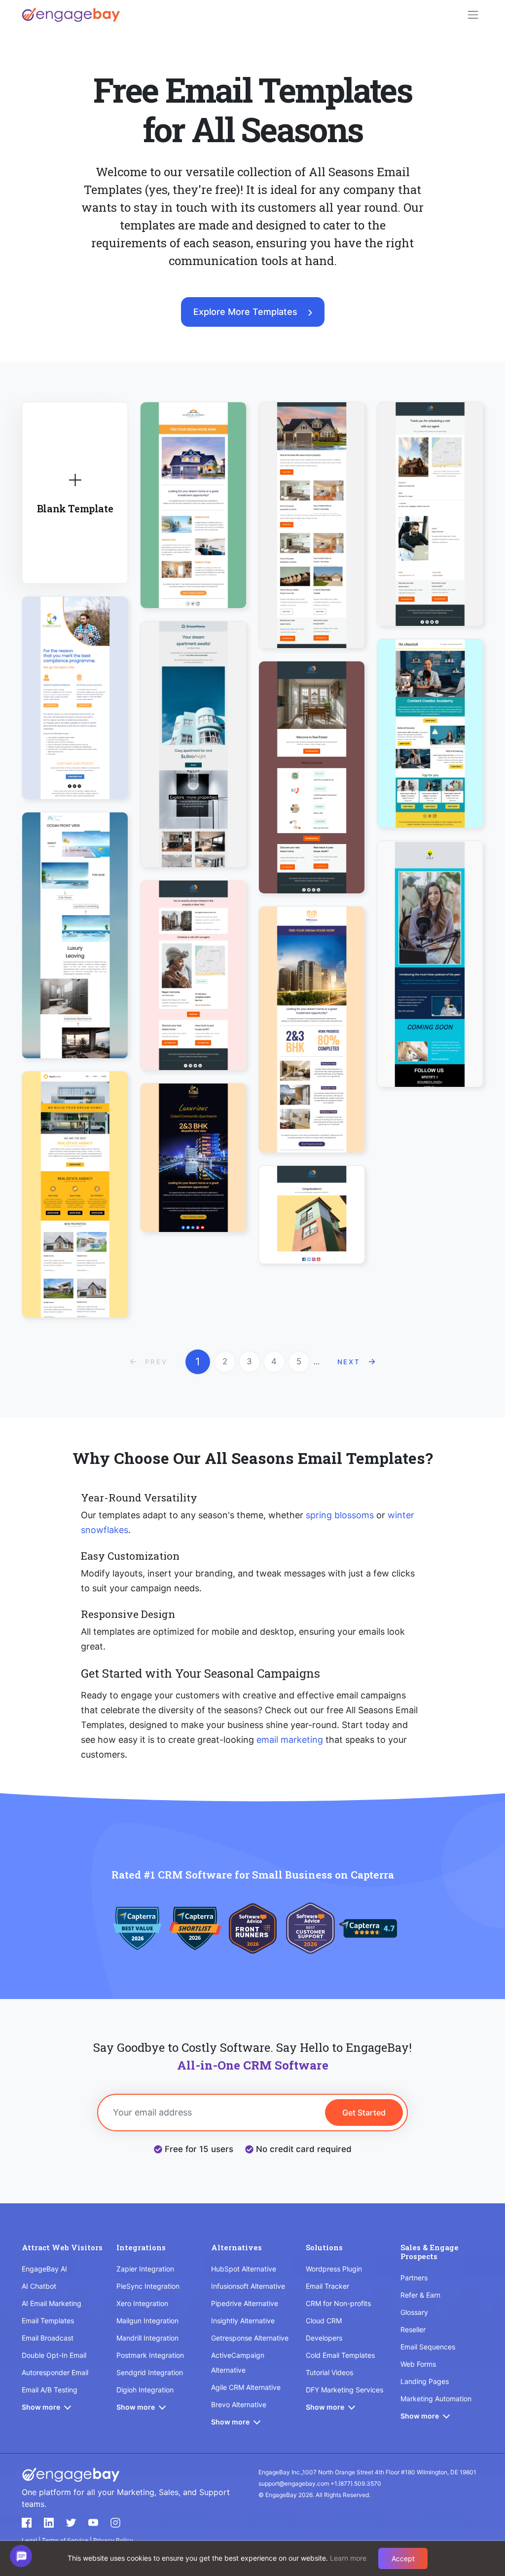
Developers (324, 2338)
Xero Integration (142, 2303)
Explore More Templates (245, 312)
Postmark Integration (150, 2355)
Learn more (348, 2558)
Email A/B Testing (50, 2390)
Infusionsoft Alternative (248, 2286)
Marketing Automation (436, 2399)
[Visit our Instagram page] (115, 2523)
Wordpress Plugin (334, 2269)
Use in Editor (75, 687)
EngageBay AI (44, 2269)
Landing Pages (425, 2381)
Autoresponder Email (55, 2372)
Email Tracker (327, 2286)
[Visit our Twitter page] (71, 2523)
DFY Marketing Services (344, 2390)
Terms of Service (66, 2540)
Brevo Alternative (239, 2404)
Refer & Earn (420, 2295)
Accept (403, 2558)
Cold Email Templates (340, 2355)
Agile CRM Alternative (246, 2387)
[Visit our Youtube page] (93, 2523)
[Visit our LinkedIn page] (49, 2523)
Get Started (364, 2113)
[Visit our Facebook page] (27, 2523)
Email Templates (48, 2321)
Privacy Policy (113, 2540)
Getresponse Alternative (250, 2338)
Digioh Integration (145, 2390)
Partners (414, 2278)
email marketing (290, 1740)
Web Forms (418, 2364)
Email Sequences (428, 2347)
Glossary (414, 2312)
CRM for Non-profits (338, 2303)
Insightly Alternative (243, 2321)
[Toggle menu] (473, 15)
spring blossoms (340, 1515)
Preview (75, 715)
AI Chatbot (39, 2286)
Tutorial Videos (329, 2372)
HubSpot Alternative (244, 2269)
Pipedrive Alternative (245, 2303)
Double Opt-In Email (54, 2355)
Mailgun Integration (147, 2321)
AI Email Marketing (52, 2303)
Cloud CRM (324, 2321)
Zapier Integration (145, 2269)
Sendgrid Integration (150, 2372)
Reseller (413, 2329)
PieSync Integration (148, 2286)
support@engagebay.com (294, 2483)
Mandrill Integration (147, 2338)
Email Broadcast (48, 2338)
